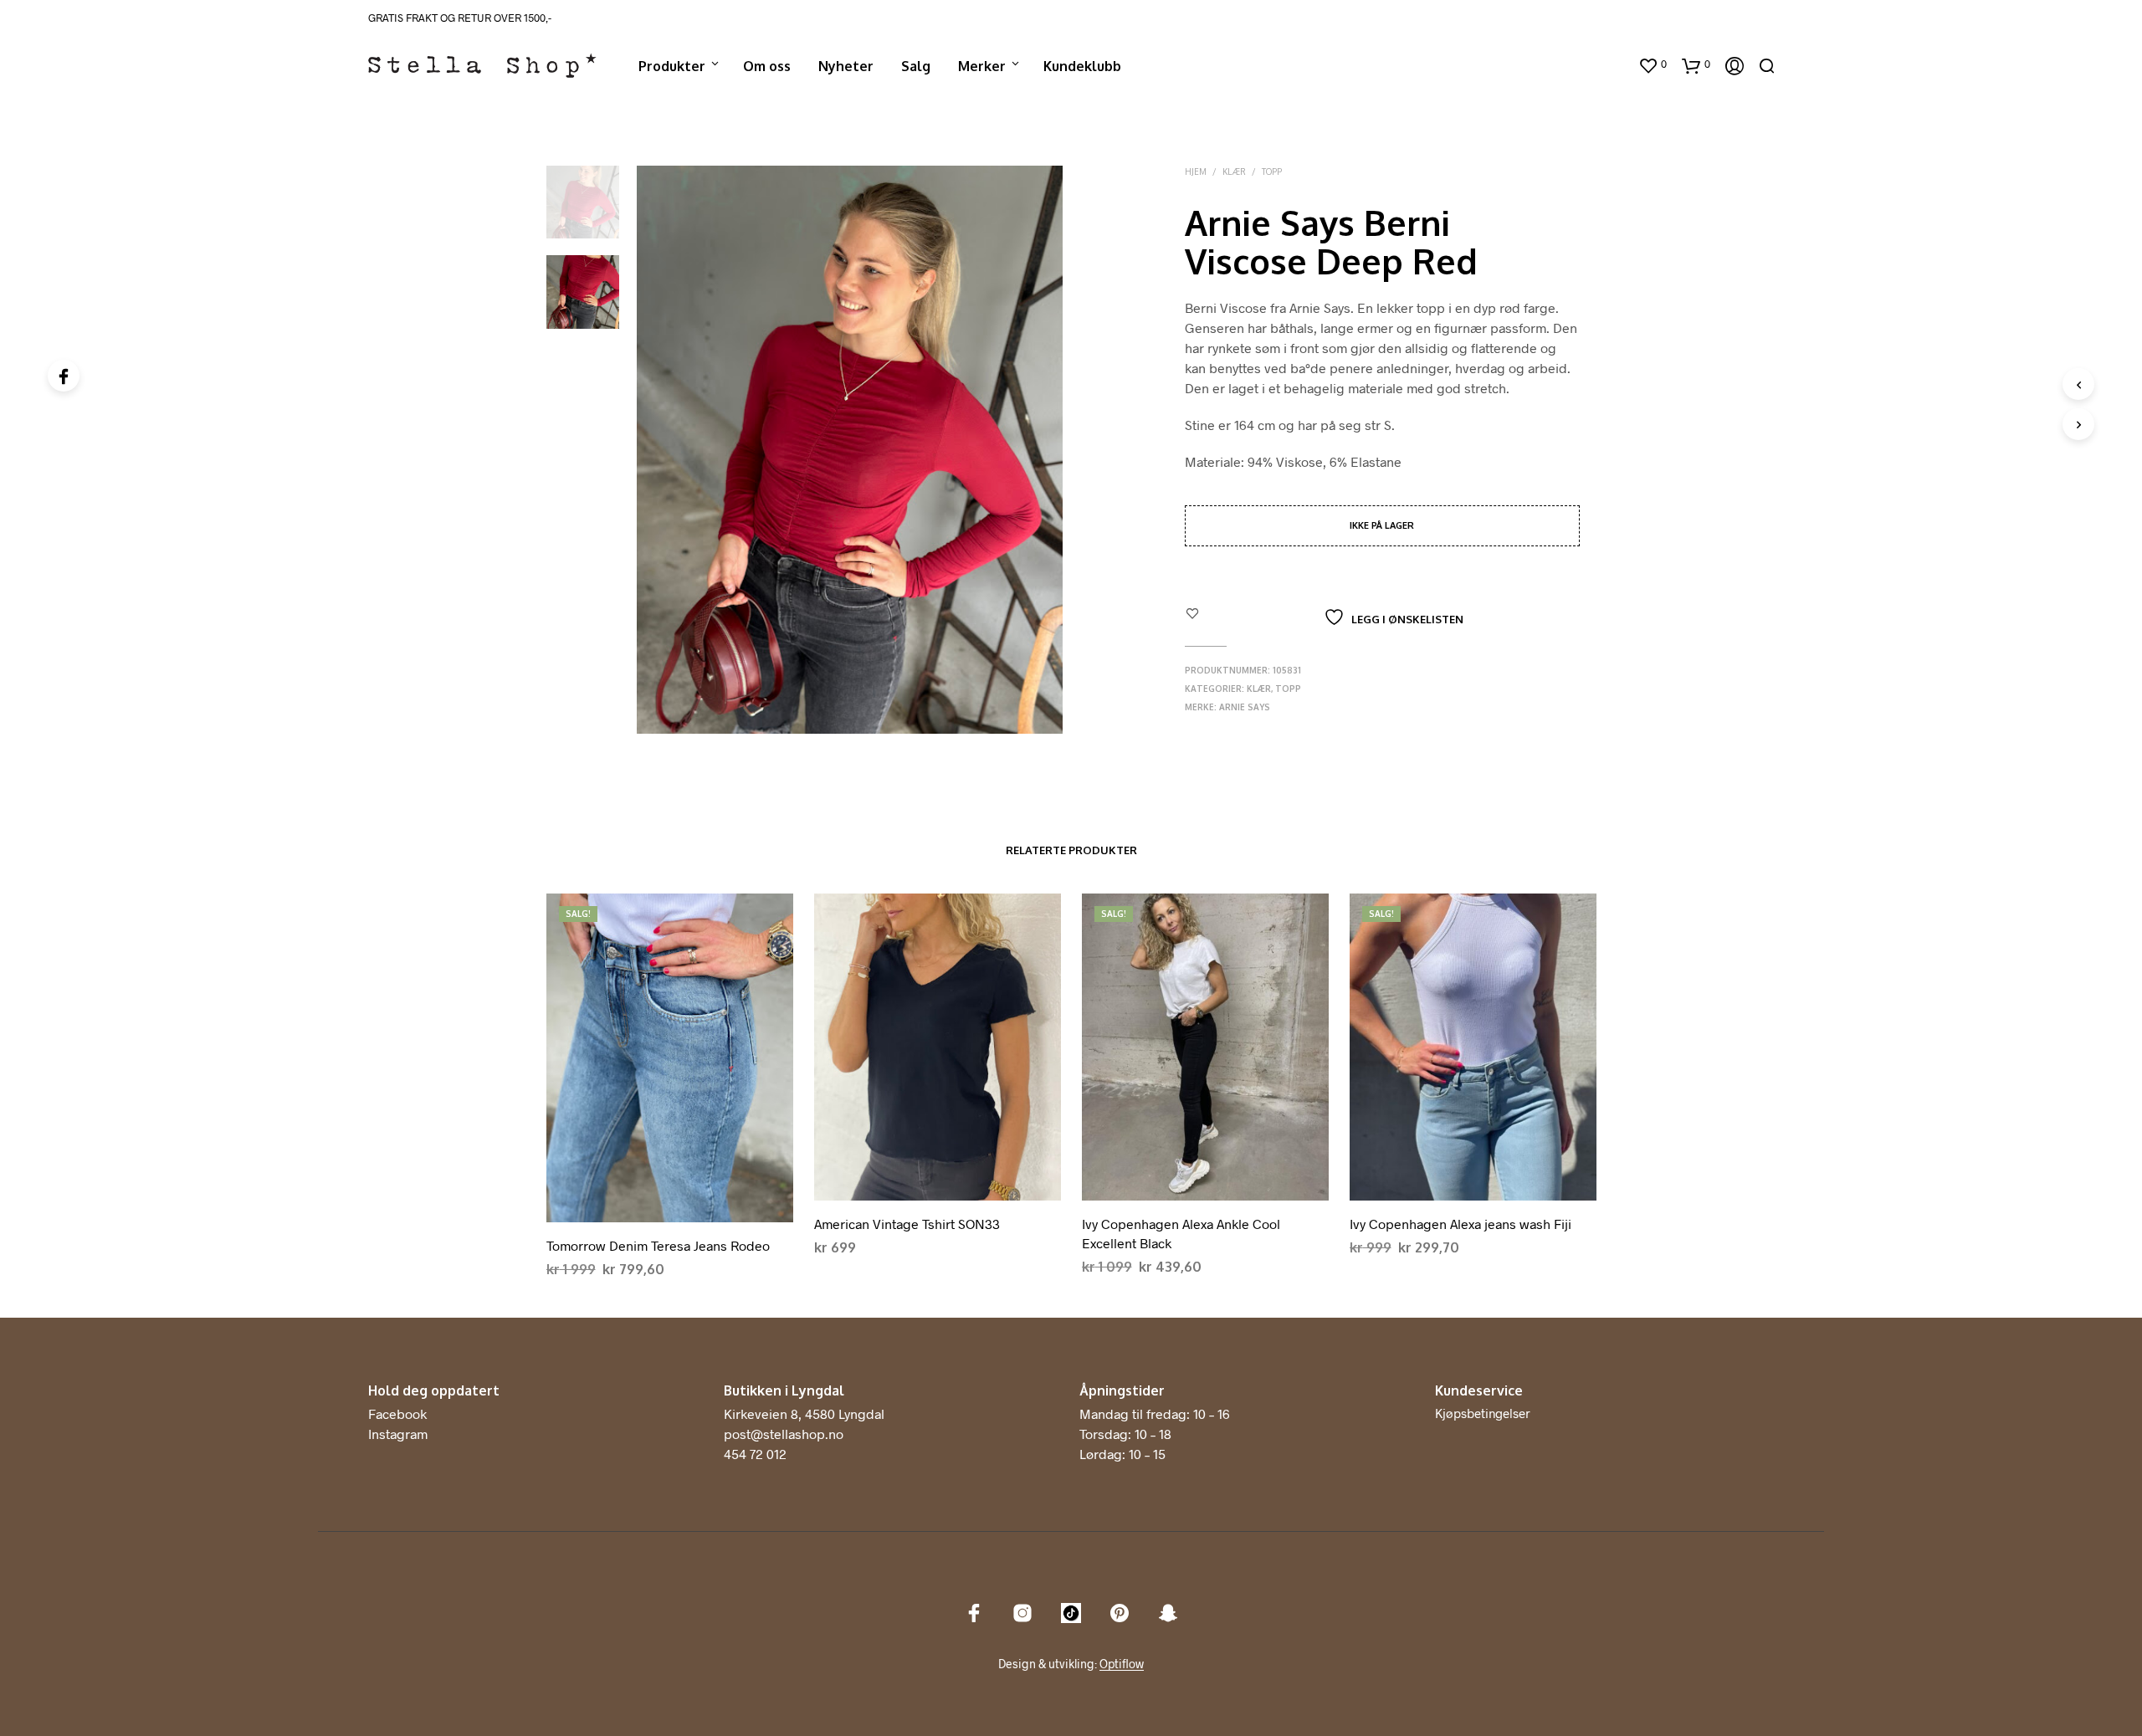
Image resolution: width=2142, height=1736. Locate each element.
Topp (1272, 172)
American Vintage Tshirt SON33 (907, 1224)
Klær (1234, 172)
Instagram (398, 1434)
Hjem (1196, 172)
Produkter (672, 66)
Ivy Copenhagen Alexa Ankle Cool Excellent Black (1181, 1233)
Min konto (1591, 66)
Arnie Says (1245, 707)
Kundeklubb (1082, 66)
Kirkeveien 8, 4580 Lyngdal (804, 1413)
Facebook (397, 1413)
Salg (916, 66)
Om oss (767, 66)
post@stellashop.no (784, 1434)
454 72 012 (755, 1454)
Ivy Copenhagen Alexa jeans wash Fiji (1460, 1224)
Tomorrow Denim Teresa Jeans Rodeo (658, 1245)
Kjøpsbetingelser (1483, 1413)
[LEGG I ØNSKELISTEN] (669, 1209)
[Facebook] (64, 376)
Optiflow (1122, 1664)
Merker (982, 66)
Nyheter (846, 66)
